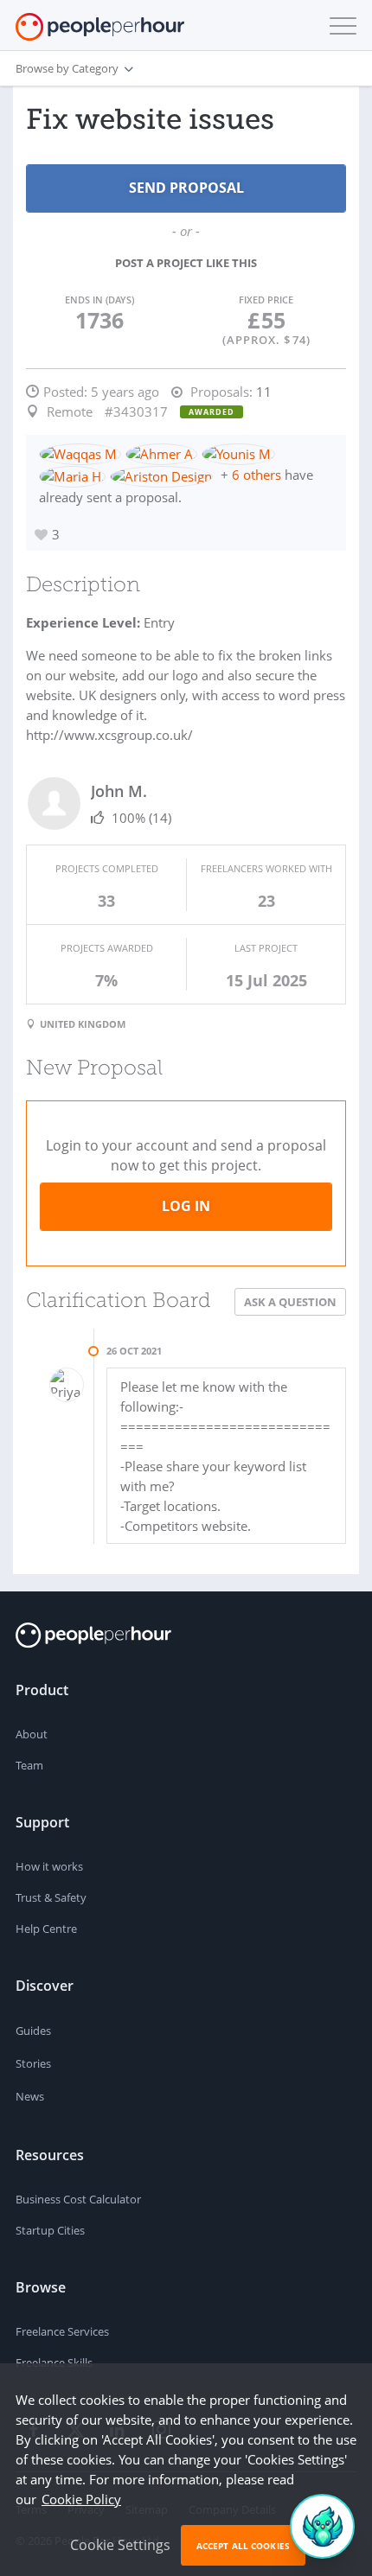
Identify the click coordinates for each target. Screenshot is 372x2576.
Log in (186, 1206)
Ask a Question (290, 1302)
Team (29, 1765)
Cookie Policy (81, 2499)
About (32, 1734)
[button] (339, 26)
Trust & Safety (51, 1897)
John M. (119, 791)
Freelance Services (62, 2331)
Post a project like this (186, 263)
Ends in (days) (99, 300)
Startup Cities (50, 2230)
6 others (257, 475)
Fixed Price (266, 300)
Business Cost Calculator (78, 2199)
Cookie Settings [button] (120, 2545)
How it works (49, 1866)
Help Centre (46, 1929)
